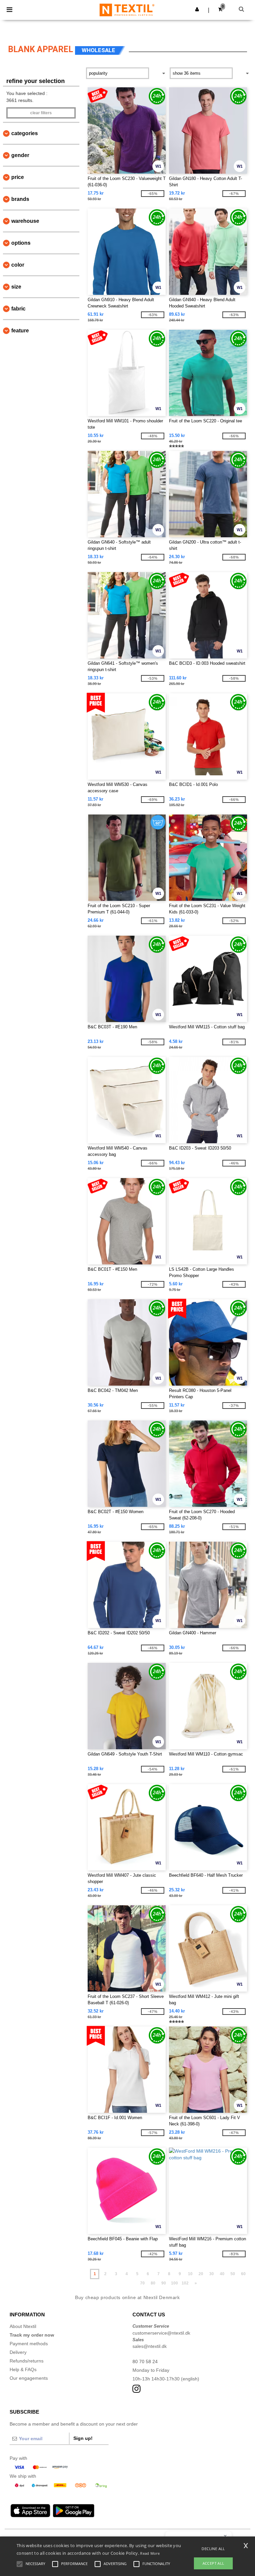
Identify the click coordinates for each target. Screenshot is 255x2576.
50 (233, 2274)
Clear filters (41, 113)
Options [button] (21, 243)
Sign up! (83, 2438)
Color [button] (18, 265)
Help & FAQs (23, 2369)
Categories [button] (25, 133)
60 (243, 2274)
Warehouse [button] (25, 221)
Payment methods (29, 2344)
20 (201, 2274)
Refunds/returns (27, 2361)
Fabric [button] (18, 309)
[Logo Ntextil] (127, 10)
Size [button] (16, 287)
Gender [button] (20, 155)
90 (164, 2283)
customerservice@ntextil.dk (161, 2333)
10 (190, 2274)
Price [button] (18, 177)
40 (222, 2274)
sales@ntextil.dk (150, 2346)
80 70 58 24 (145, 2361)
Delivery (18, 2352)
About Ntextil (23, 2326)
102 (185, 2283)
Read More (150, 2553)
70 (142, 2283)
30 (212, 2274)
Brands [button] (20, 199)
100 (174, 2283)
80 (153, 2283)
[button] (197, 9)
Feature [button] (20, 331)
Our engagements (29, 2378)
